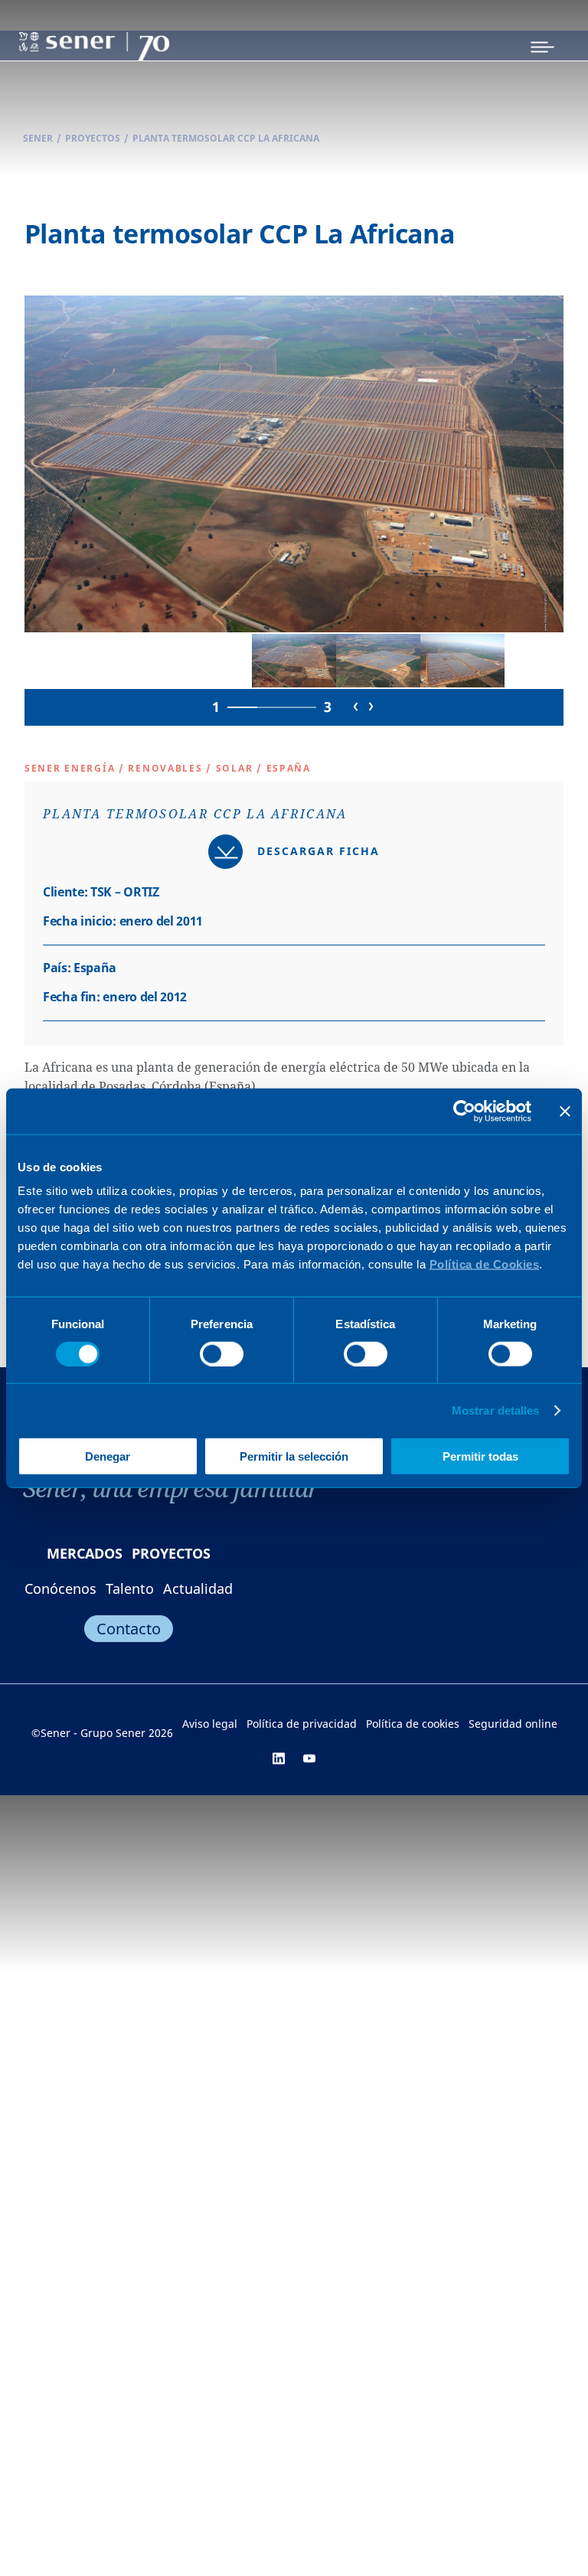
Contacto (129, 1629)
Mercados (85, 1553)
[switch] (222, 1353)
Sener (38, 138)
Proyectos (93, 138)
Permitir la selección (294, 1456)
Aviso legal (210, 1724)
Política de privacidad (302, 1724)
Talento (130, 1588)
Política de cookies (413, 1724)
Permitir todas (480, 1456)
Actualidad (198, 1588)
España (289, 768)
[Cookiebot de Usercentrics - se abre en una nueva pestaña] (464, 1111)
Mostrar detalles (496, 1410)
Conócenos (60, 1588)
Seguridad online (513, 1724)
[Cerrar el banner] (565, 1111)
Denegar (108, 1456)
